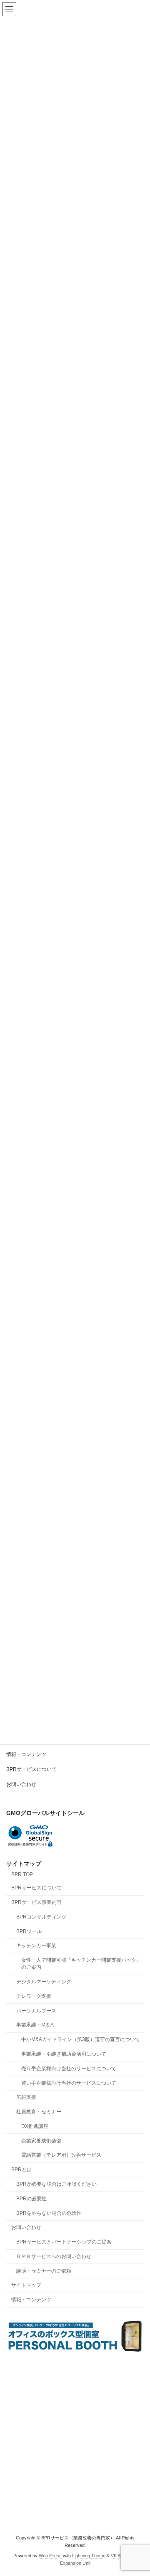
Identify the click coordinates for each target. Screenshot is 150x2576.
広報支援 (26, 2098)
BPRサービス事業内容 (36, 1902)
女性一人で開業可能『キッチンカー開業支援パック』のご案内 (81, 1964)
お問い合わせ (21, 1784)
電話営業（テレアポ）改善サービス (61, 2155)
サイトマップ (26, 2285)
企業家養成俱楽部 (41, 2141)
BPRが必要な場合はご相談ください (56, 2184)
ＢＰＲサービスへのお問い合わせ (54, 2256)
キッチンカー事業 (36, 1946)
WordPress (50, 2556)
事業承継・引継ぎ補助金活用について (64, 2054)
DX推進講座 (35, 2126)
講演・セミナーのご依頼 (44, 2271)
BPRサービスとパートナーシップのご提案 (64, 2242)
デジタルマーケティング (44, 1982)
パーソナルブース (36, 2011)
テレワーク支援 (34, 1996)
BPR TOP (22, 1874)
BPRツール (29, 1931)
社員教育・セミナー (39, 2112)
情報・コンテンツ (26, 1754)
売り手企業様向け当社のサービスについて (69, 2069)
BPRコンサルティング (41, 1917)
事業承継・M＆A (35, 2025)
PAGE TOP (138, 2490)
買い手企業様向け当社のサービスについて (69, 2083)
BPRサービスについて (31, 1769)
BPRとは (21, 2170)
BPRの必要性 (31, 2199)
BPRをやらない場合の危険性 (49, 2213)
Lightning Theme (89, 2556)
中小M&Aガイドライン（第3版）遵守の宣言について (81, 2039)
